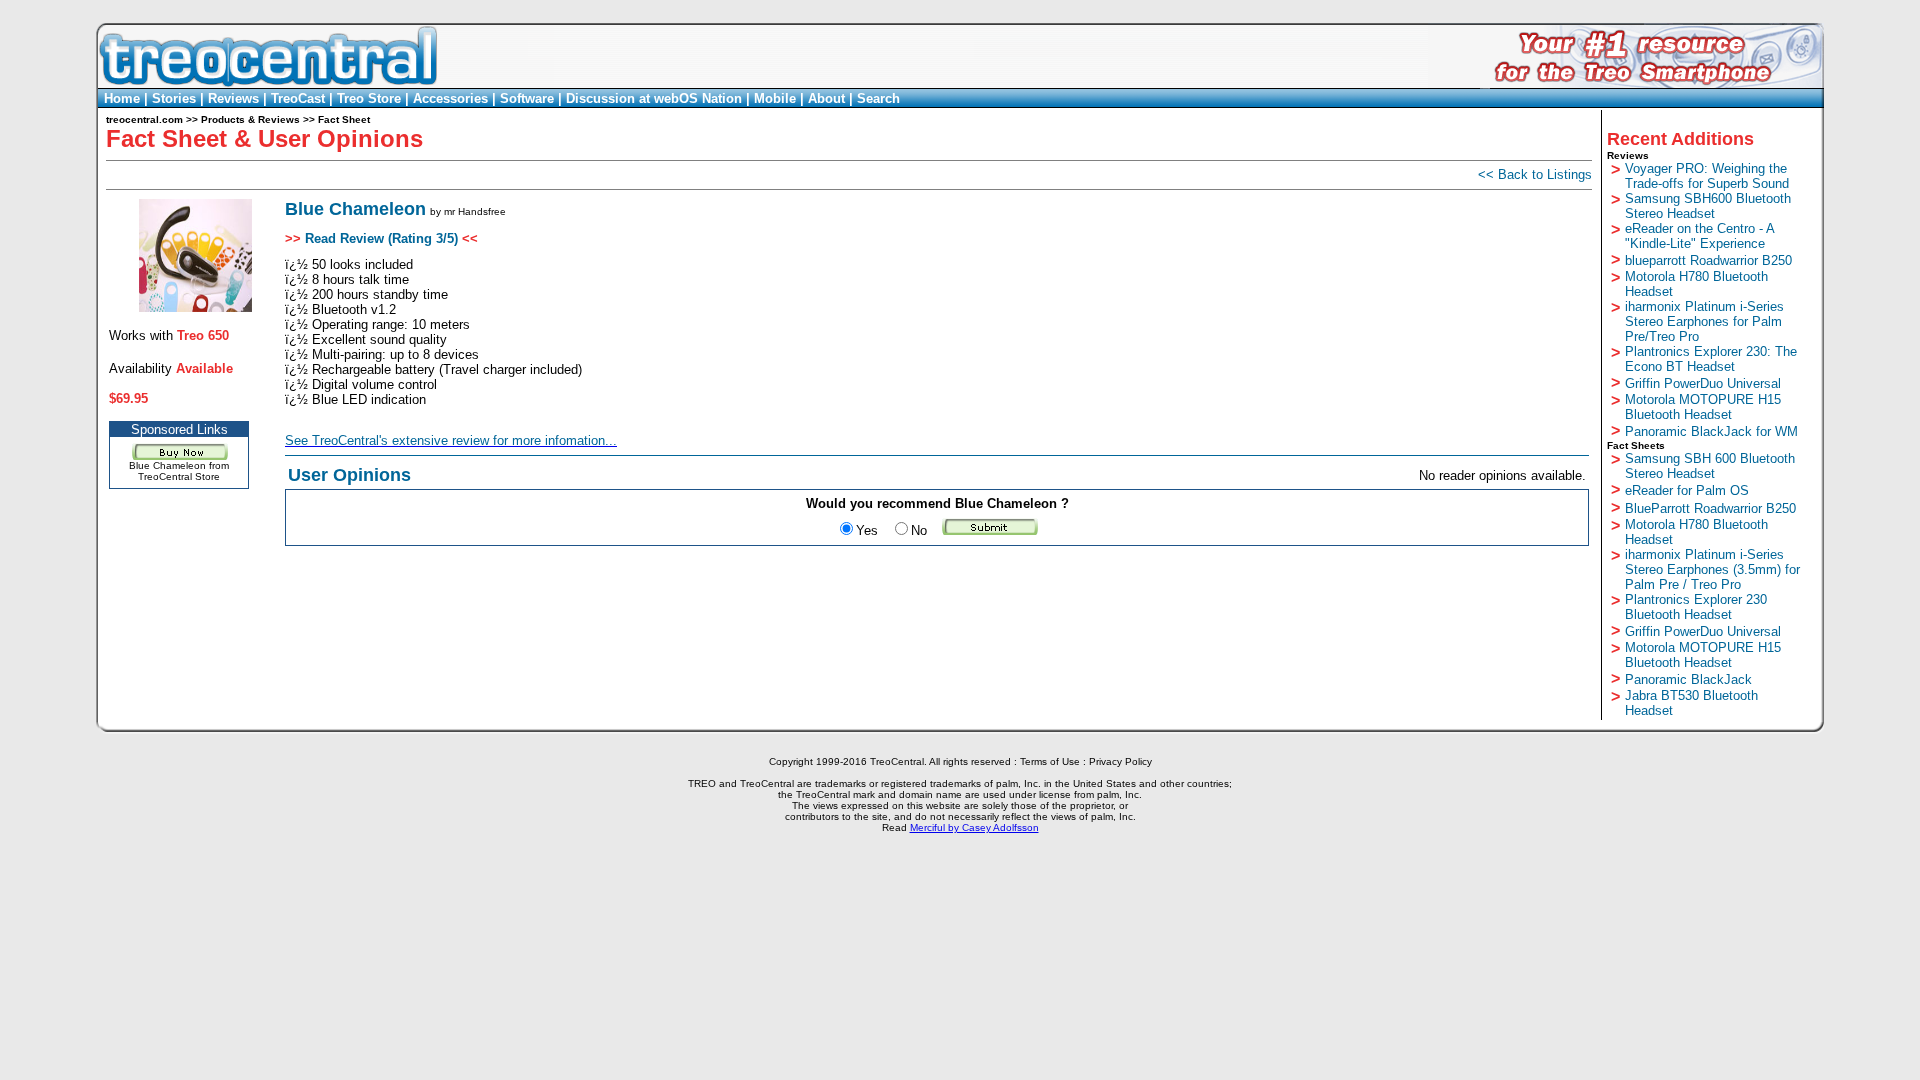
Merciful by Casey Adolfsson (974, 827)
